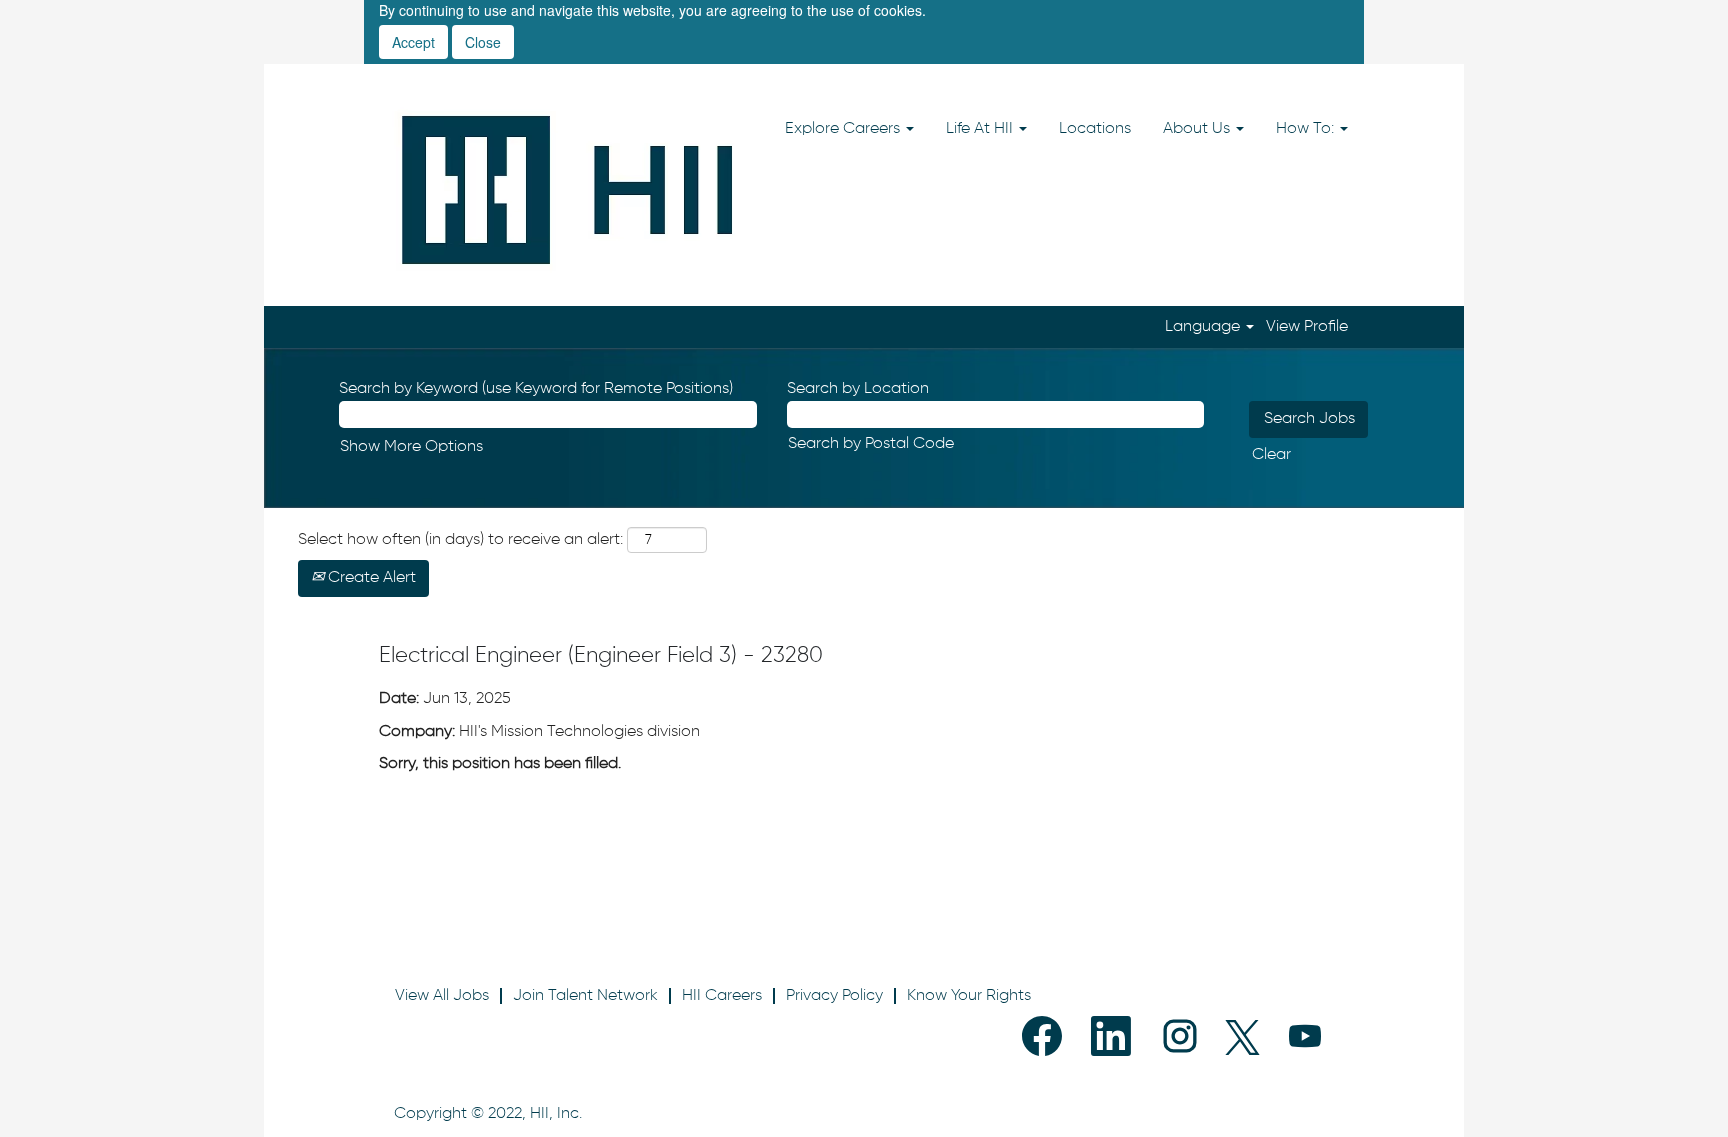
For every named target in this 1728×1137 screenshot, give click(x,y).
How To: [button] (1307, 129)
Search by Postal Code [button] (871, 444)
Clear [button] (1271, 455)
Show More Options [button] (411, 447)
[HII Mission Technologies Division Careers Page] (568, 190)
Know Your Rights (969, 996)
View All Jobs (442, 996)
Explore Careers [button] (844, 129)
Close (483, 42)
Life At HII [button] (981, 129)
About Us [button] (1198, 129)
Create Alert (370, 578)
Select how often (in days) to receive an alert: (460, 540)
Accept (413, 42)
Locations (1095, 129)
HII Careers (722, 996)
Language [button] (1204, 327)
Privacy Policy (834, 996)
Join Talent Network (585, 996)
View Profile (1307, 327)
